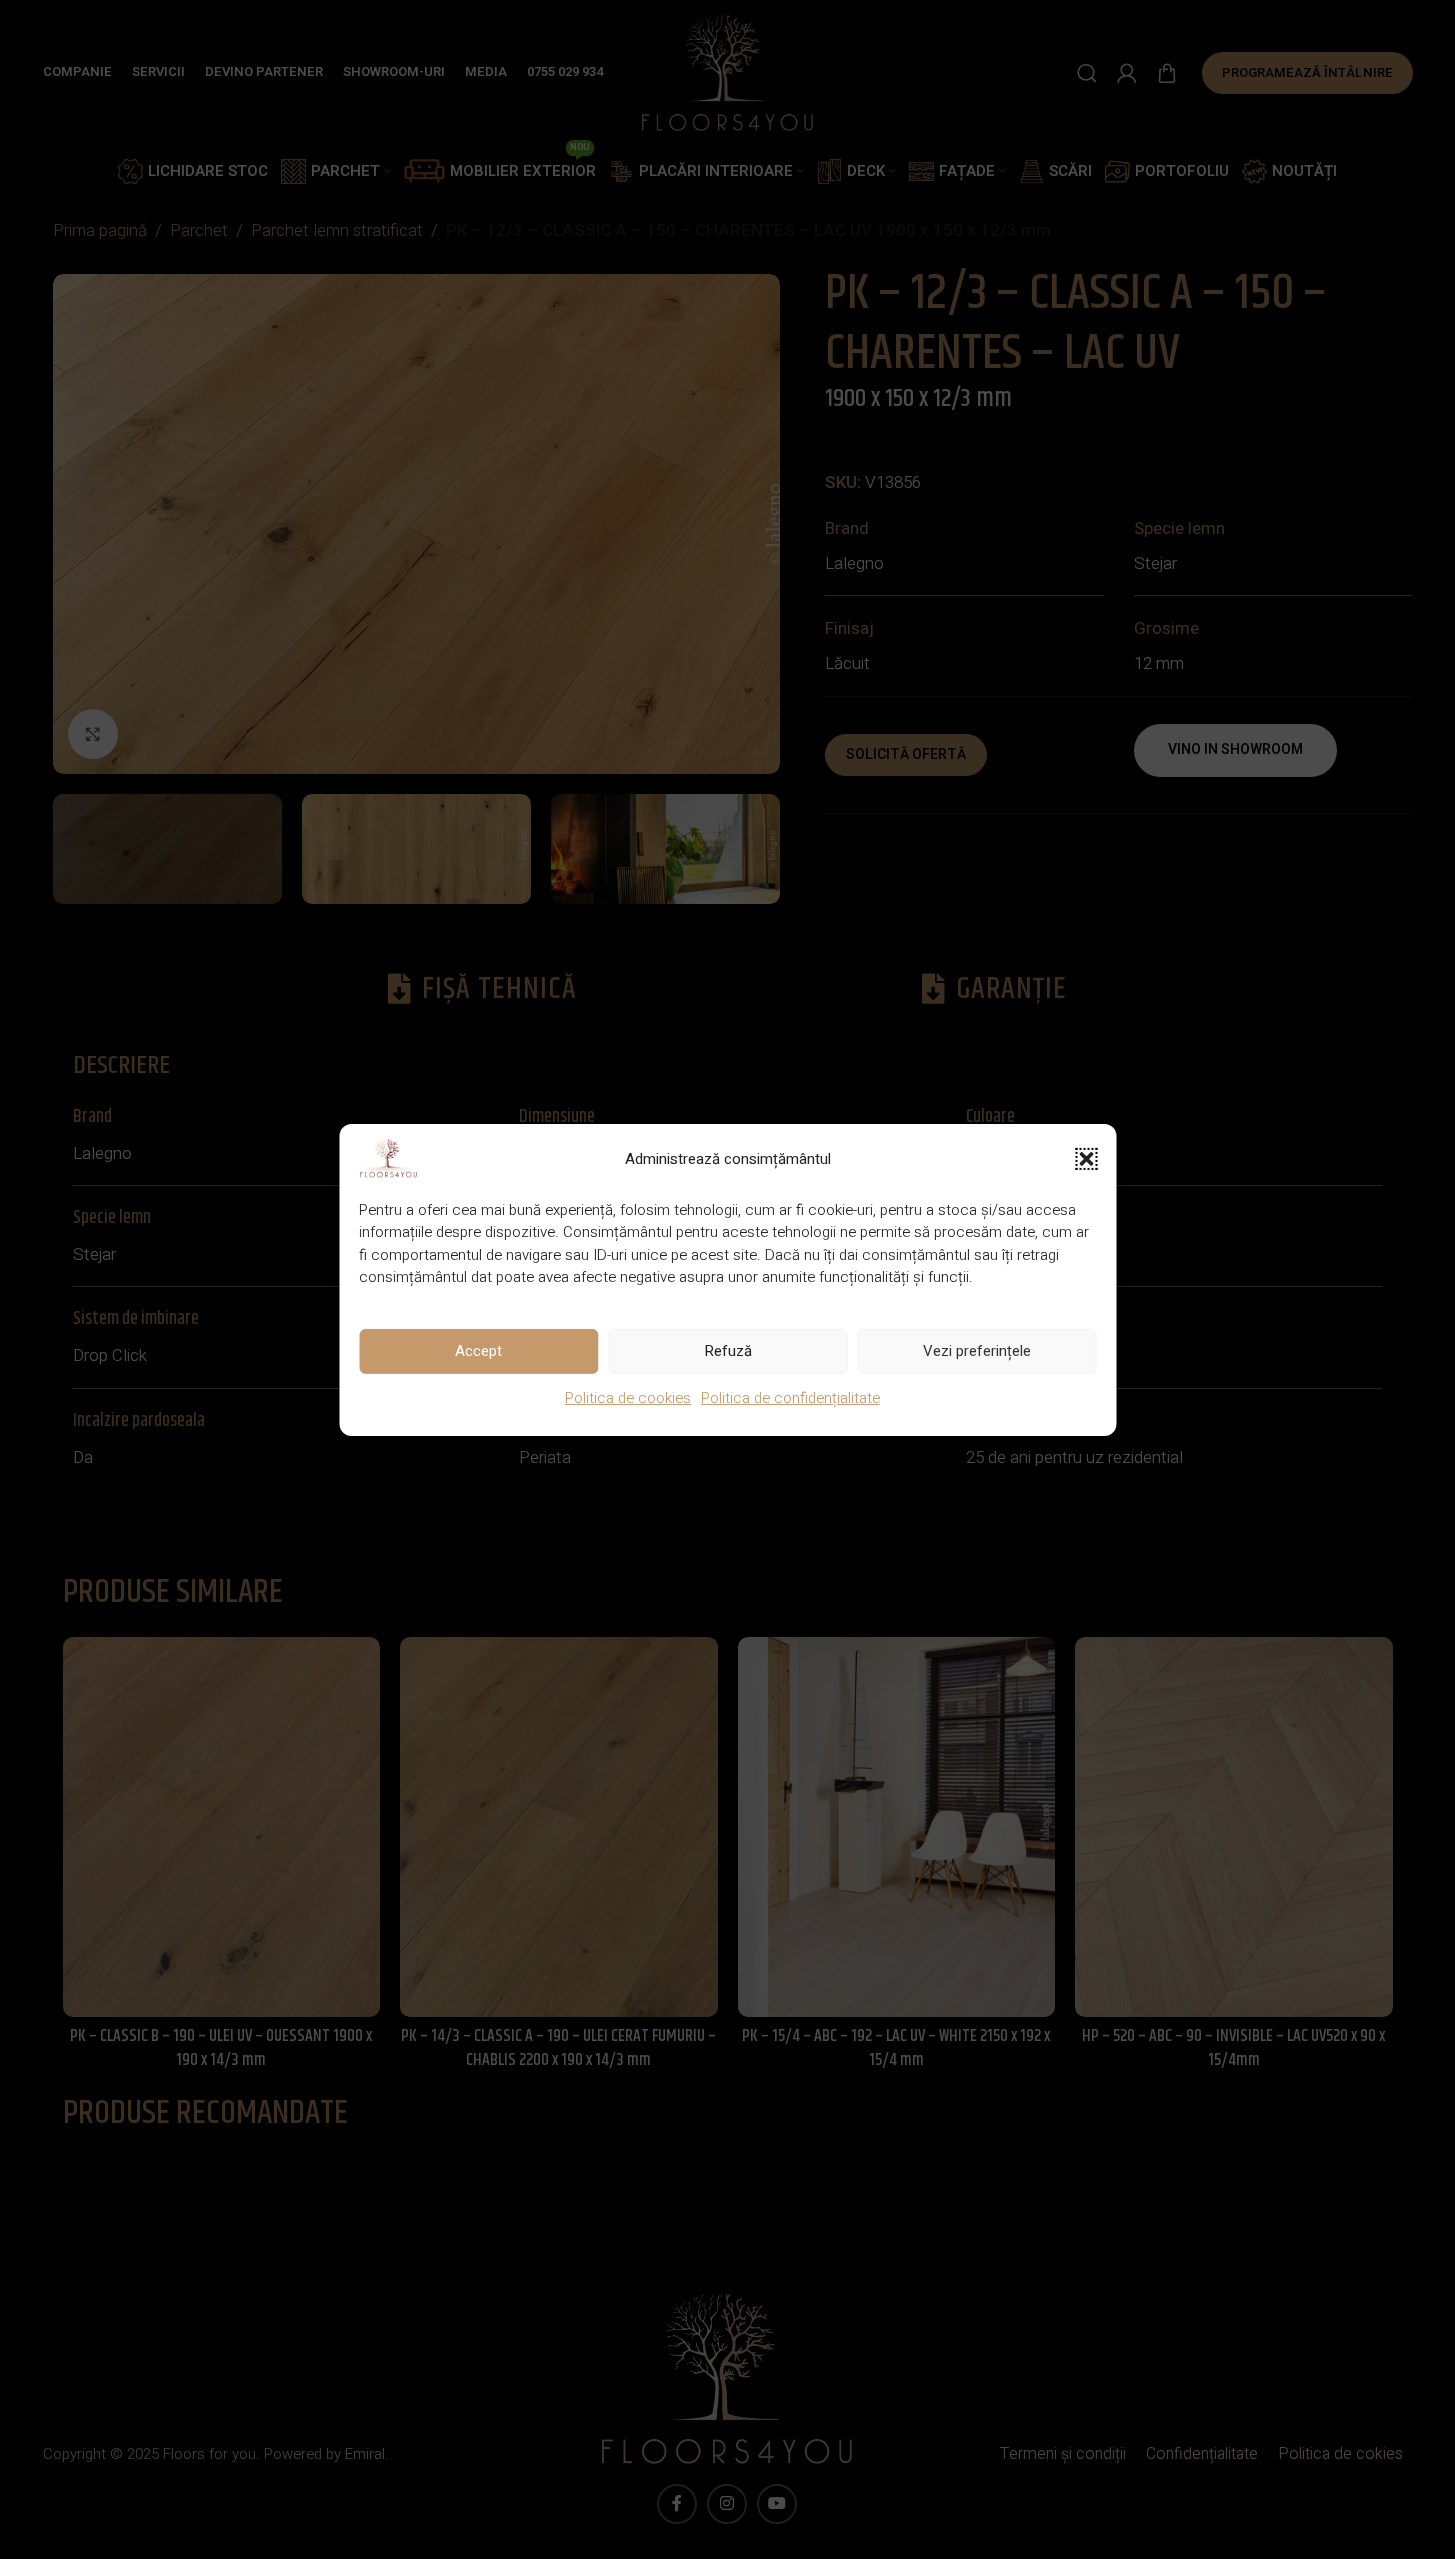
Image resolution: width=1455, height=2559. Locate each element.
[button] (1086, 1158)
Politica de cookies (628, 1397)
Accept (478, 1351)
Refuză (728, 1351)
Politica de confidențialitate (790, 1397)
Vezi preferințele (977, 1351)
